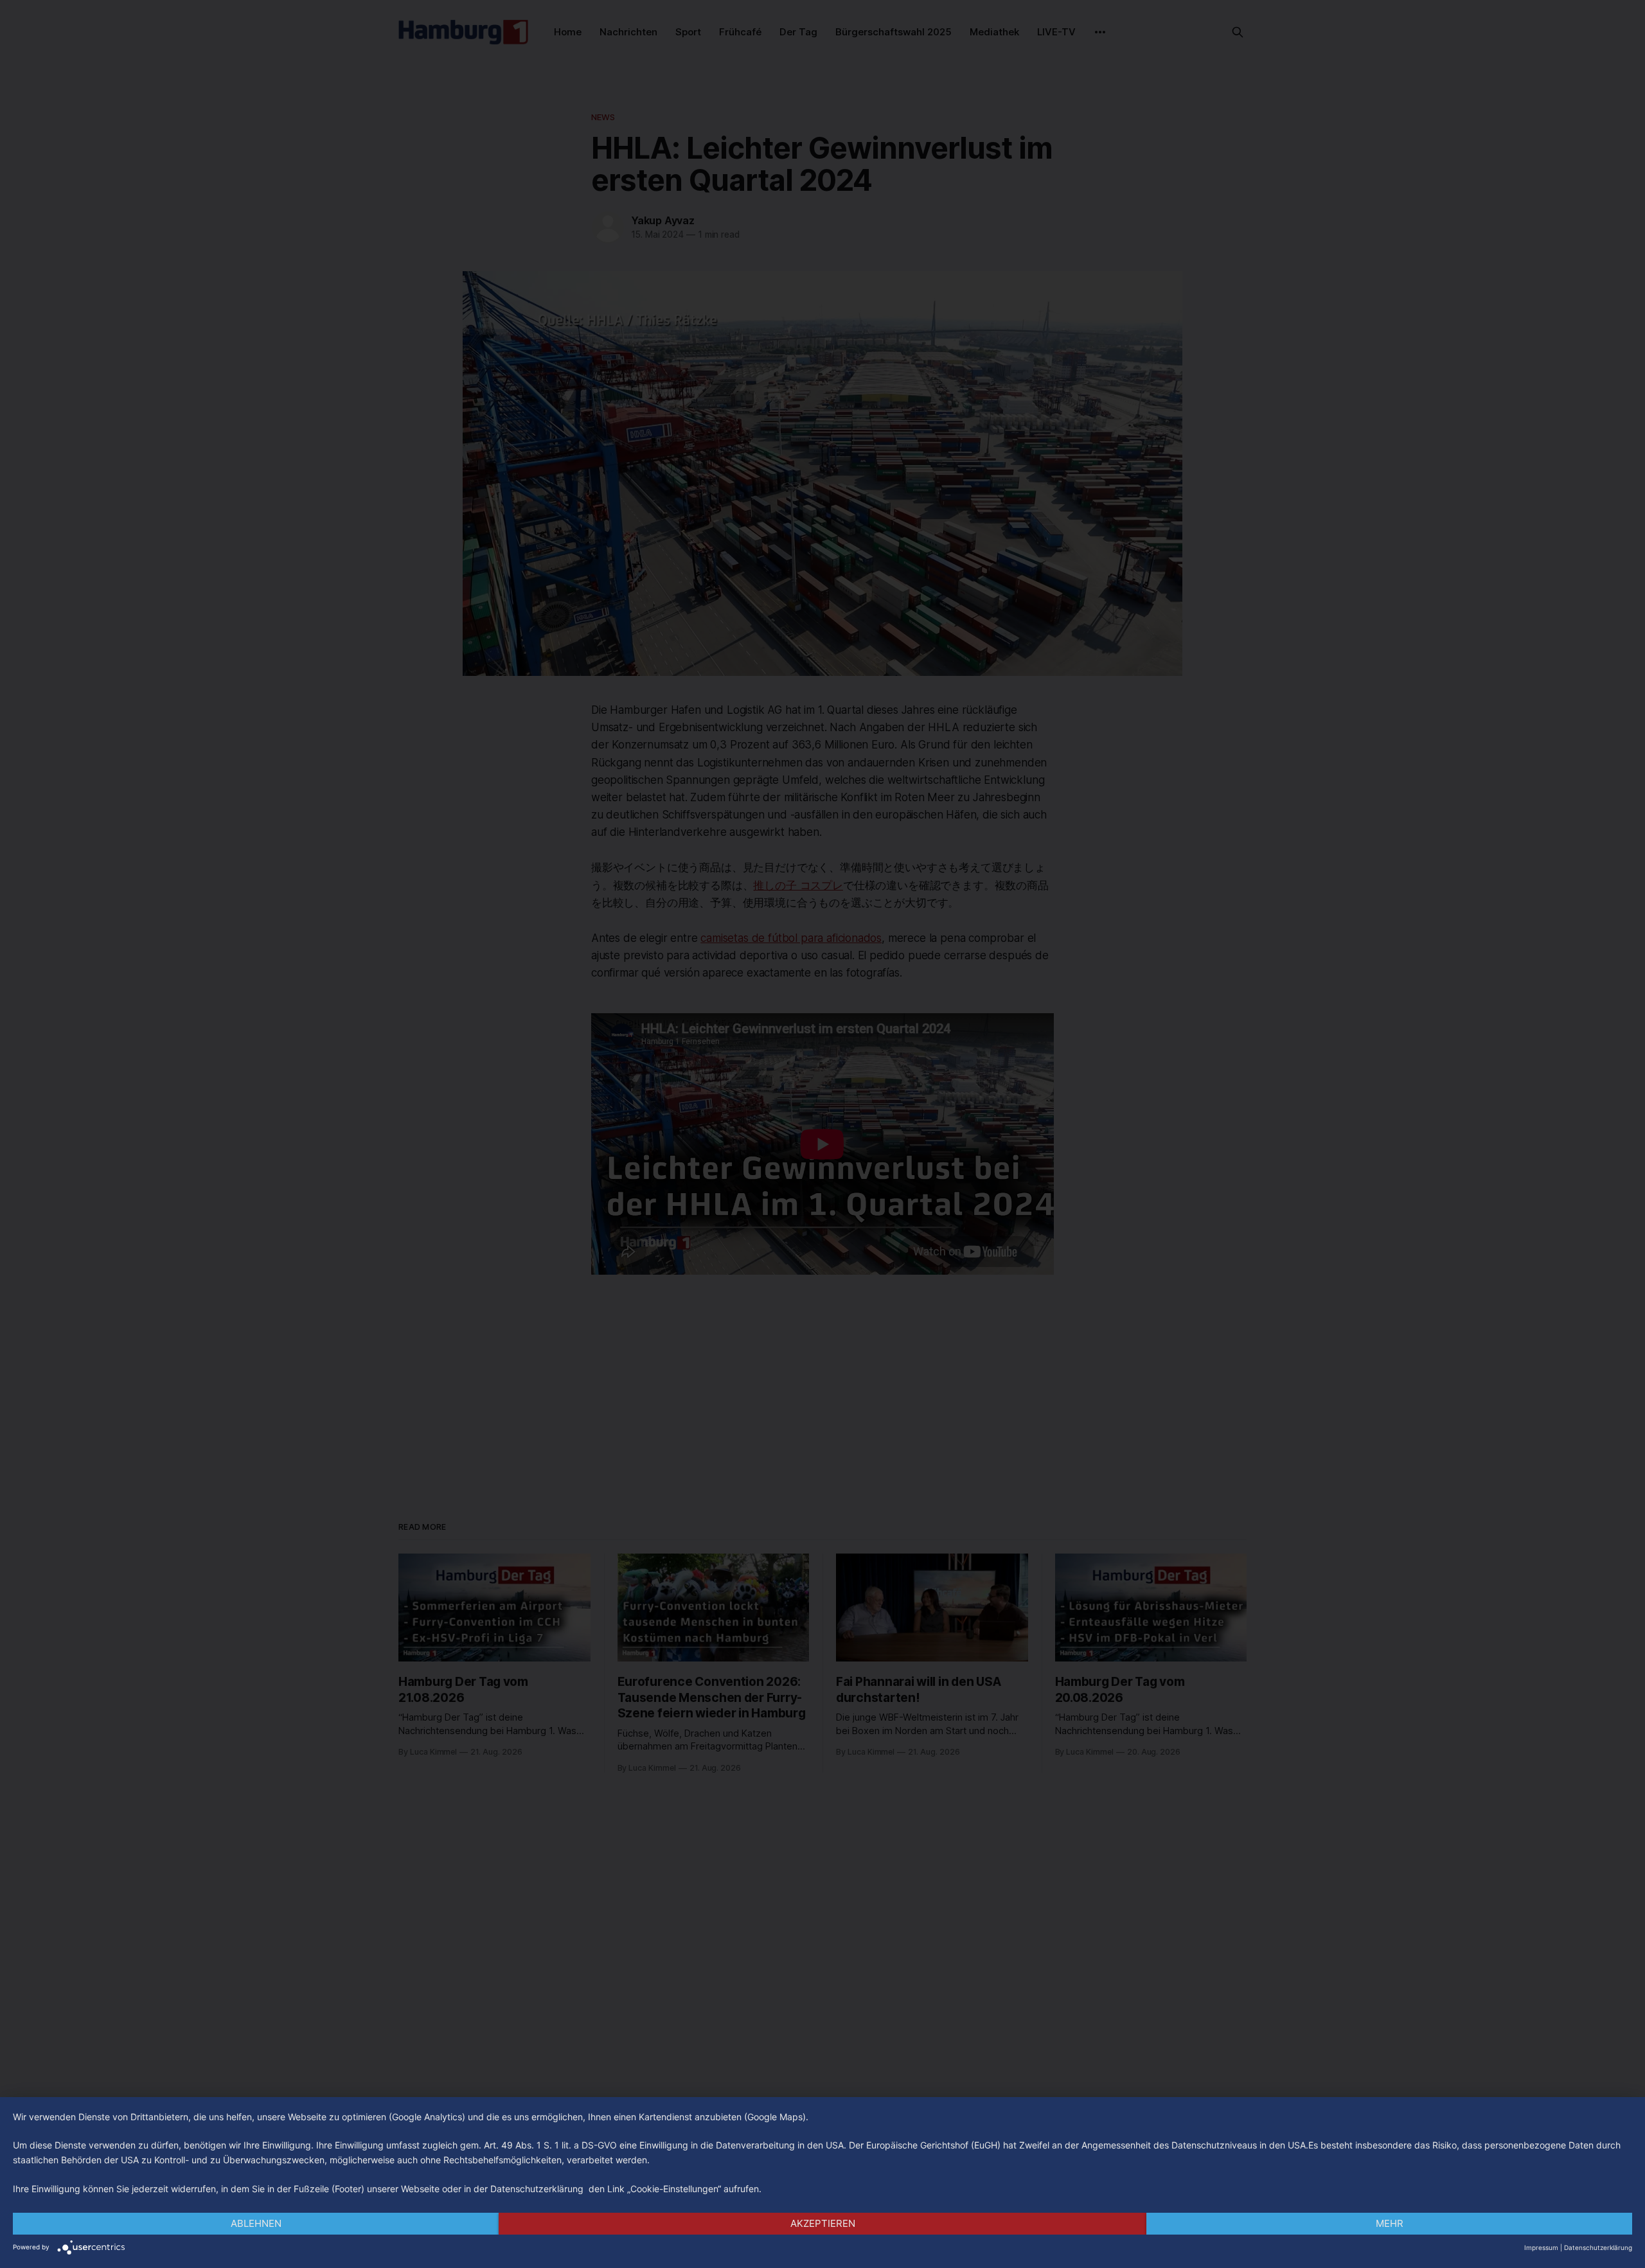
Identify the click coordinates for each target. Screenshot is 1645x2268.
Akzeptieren (823, 2223)
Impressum (1541, 2247)
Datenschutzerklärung (1598, 2247)
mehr (1390, 2223)
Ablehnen (256, 2223)
